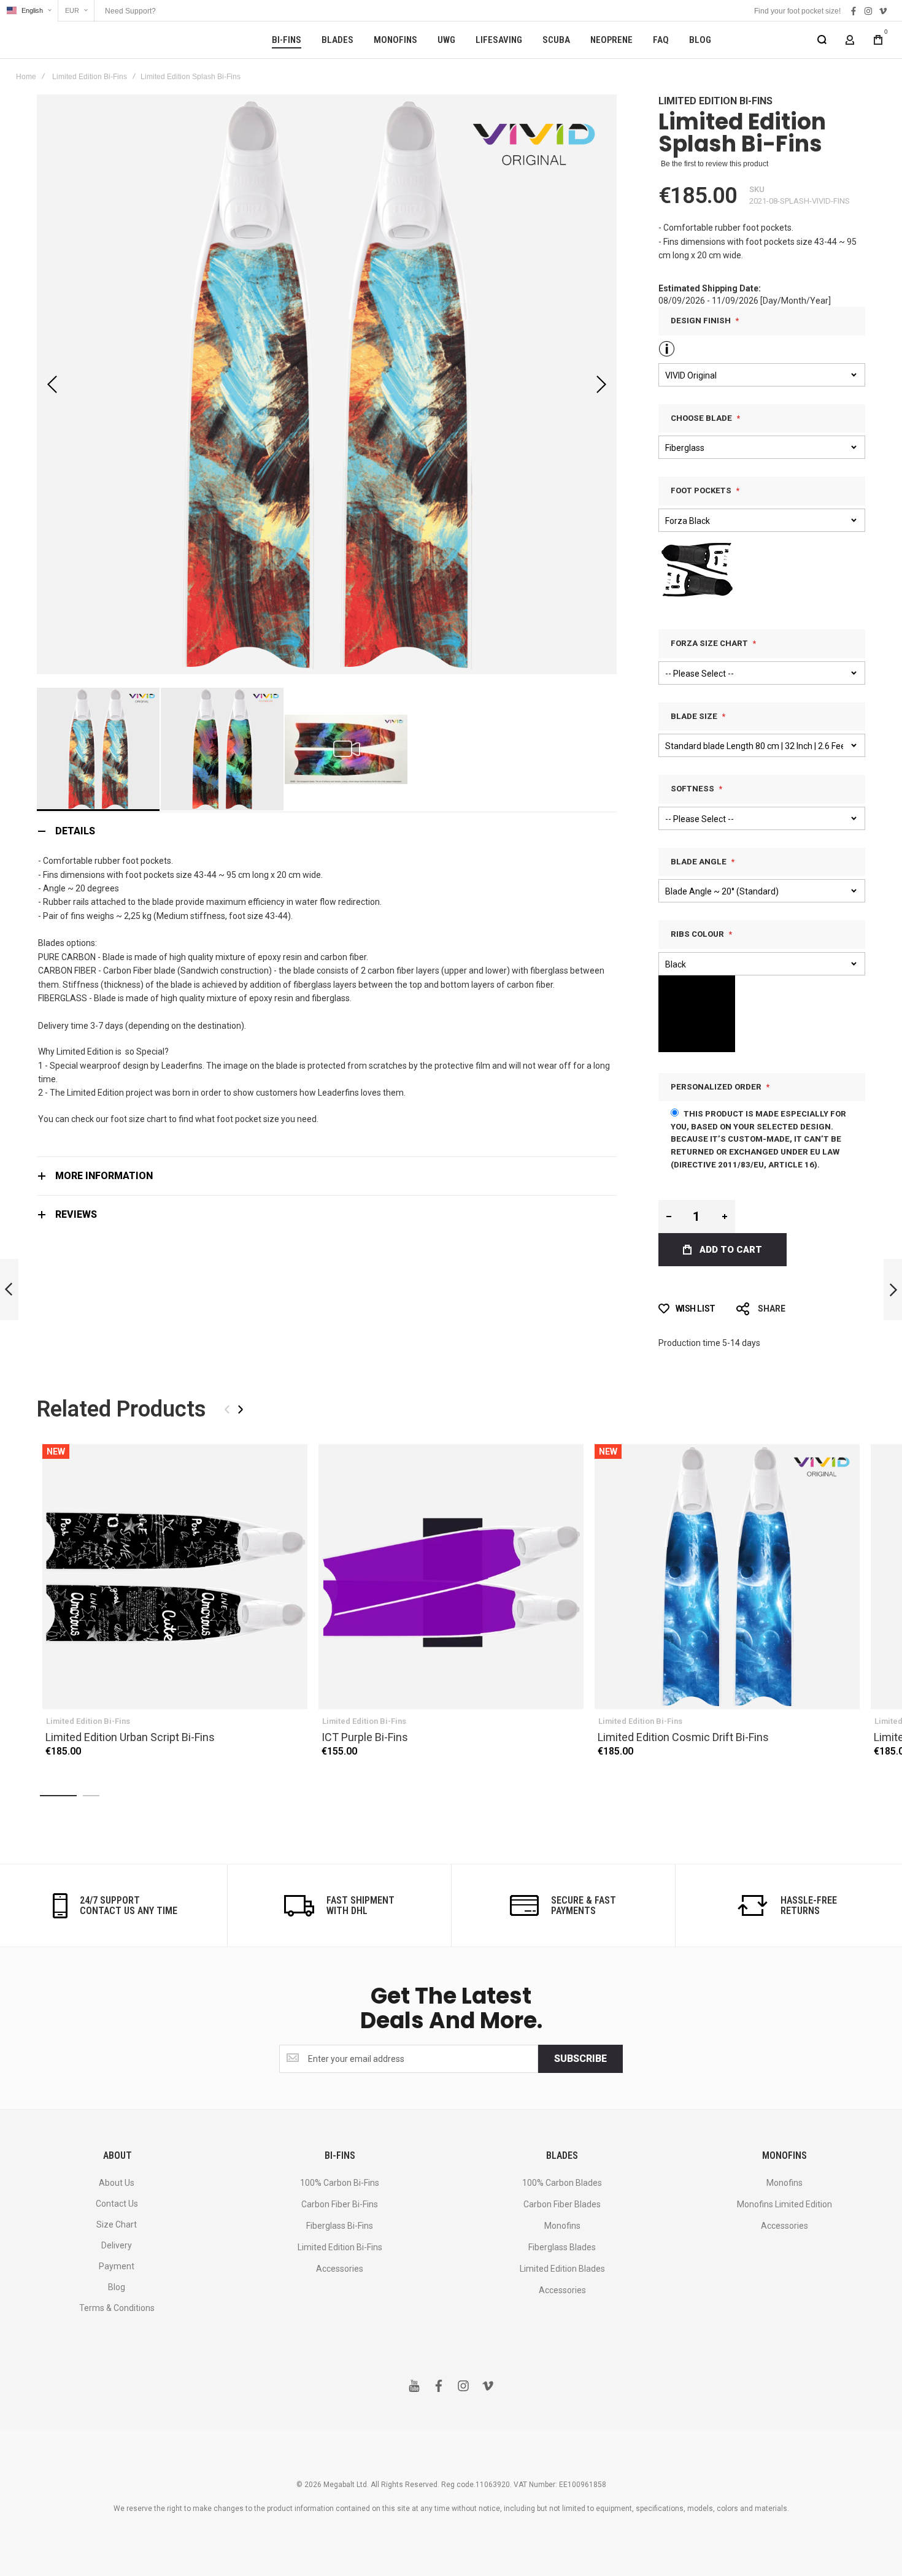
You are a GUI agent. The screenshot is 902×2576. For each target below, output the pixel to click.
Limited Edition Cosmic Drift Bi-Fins (727, 1577)
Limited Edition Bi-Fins (90, 77)
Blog (117, 2287)
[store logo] (86, 40)
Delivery (117, 2245)
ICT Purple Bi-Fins (451, 1577)
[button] (29, 11)
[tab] (327, 831)
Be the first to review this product (715, 164)
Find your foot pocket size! (797, 11)
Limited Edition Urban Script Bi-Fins (175, 1577)
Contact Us (117, 2204)
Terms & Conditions (117, 2308)
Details (75, 831)
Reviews (76, 1214)
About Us (117, 2183)
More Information (104, 1176)
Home (26, 77)
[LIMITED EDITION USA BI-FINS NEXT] (893, 1290)
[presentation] (241, 1409)
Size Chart (117, 2224)
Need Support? (130, 11)
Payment (117, 2266)
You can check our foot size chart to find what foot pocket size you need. (178, 1119)
